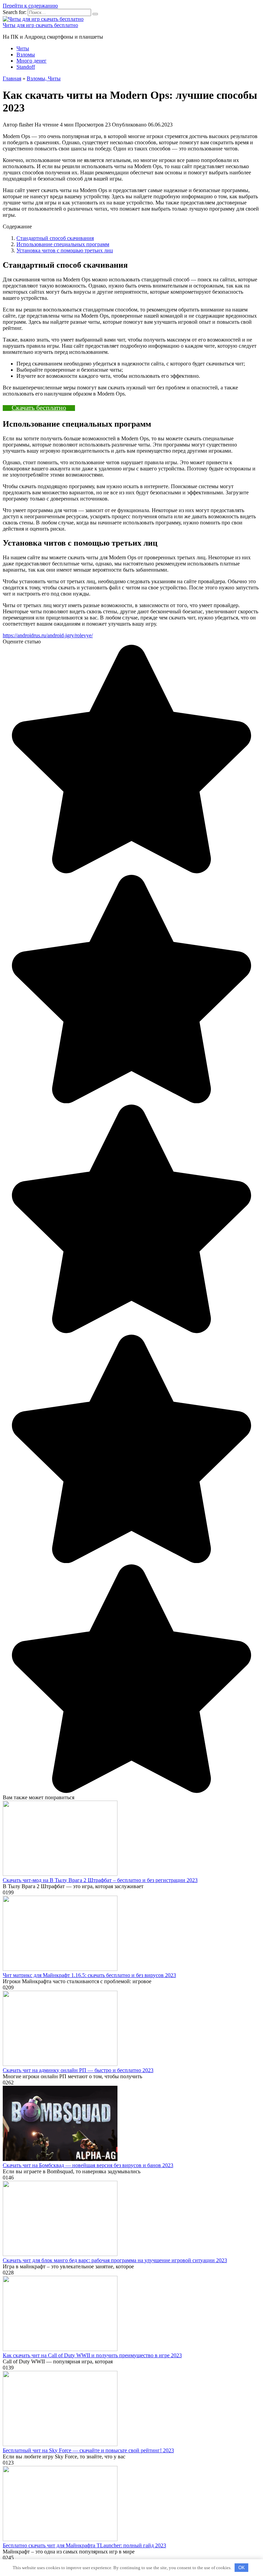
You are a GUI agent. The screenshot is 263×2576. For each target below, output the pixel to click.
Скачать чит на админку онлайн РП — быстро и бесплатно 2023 (78, 2070)
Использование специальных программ (63, 244)
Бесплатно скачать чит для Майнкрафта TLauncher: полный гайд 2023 (84, 2545)
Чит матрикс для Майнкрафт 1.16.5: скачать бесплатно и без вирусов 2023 (89, 1975)
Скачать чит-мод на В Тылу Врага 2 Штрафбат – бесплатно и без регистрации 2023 (100, 1880)
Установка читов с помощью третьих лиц (65, 250)
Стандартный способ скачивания (55, 238)
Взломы (26, 55)
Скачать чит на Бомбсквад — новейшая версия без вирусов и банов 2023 (88, 2165)
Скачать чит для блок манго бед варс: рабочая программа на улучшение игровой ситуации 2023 (115, 2260)
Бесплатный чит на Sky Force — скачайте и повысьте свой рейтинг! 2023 (88, 2450)
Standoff (26, 67)
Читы (23, 48)
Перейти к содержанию (30, 6)
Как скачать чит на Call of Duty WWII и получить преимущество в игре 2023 (92, 2355)
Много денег (32, 61)
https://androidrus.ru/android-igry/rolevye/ (48, 635)
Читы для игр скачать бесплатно (40, 25)
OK (242, 2568)
